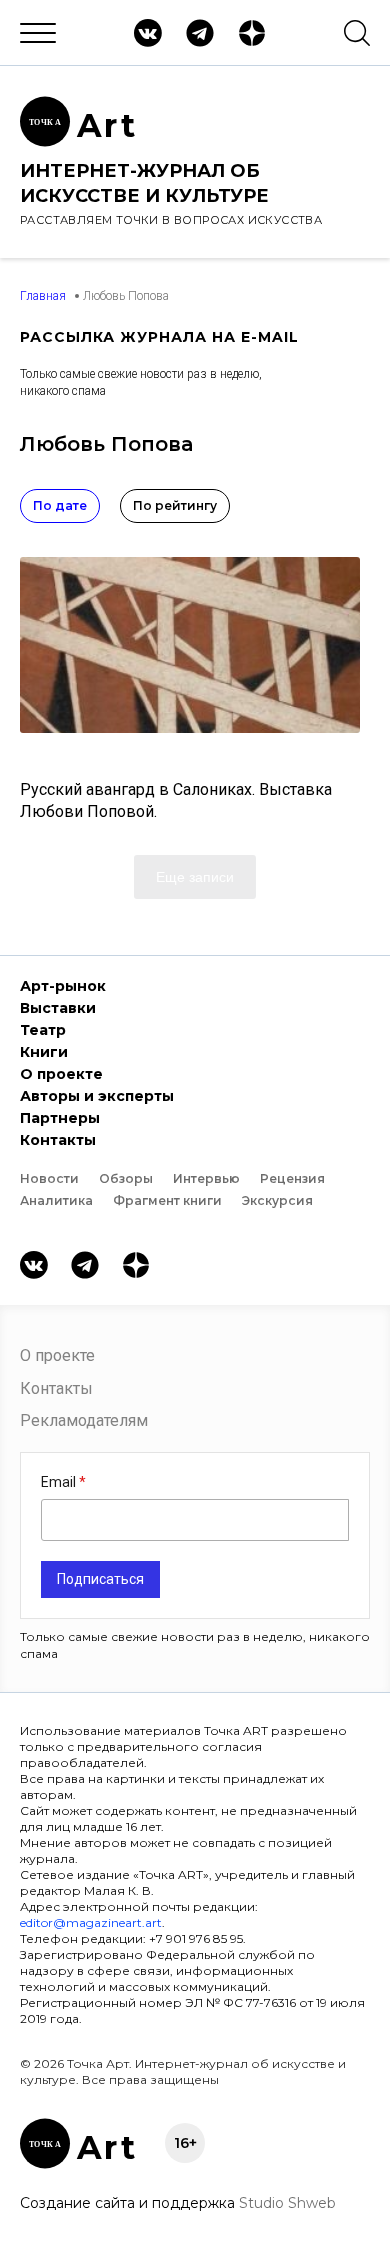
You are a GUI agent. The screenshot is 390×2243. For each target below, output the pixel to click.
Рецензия (292, 1178)
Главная (43, 296)
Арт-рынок (63, 986)
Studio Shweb (287, 2203)
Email (60, 1482)
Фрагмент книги (167, 1200)
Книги (44, 1052)
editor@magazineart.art (91, 1922)
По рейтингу (175, 505)
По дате (60, 505)
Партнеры (60, 1118)
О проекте (61, 1074)
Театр (43, 1030)
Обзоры (126, 1178)
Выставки (58, 1008)
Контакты (58, 1140)
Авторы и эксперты (97, 1096)
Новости (49, 1178)
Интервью (206, 1178)
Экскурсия (277, 1200)
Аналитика (56, 1200)
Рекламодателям (84, 1420)
